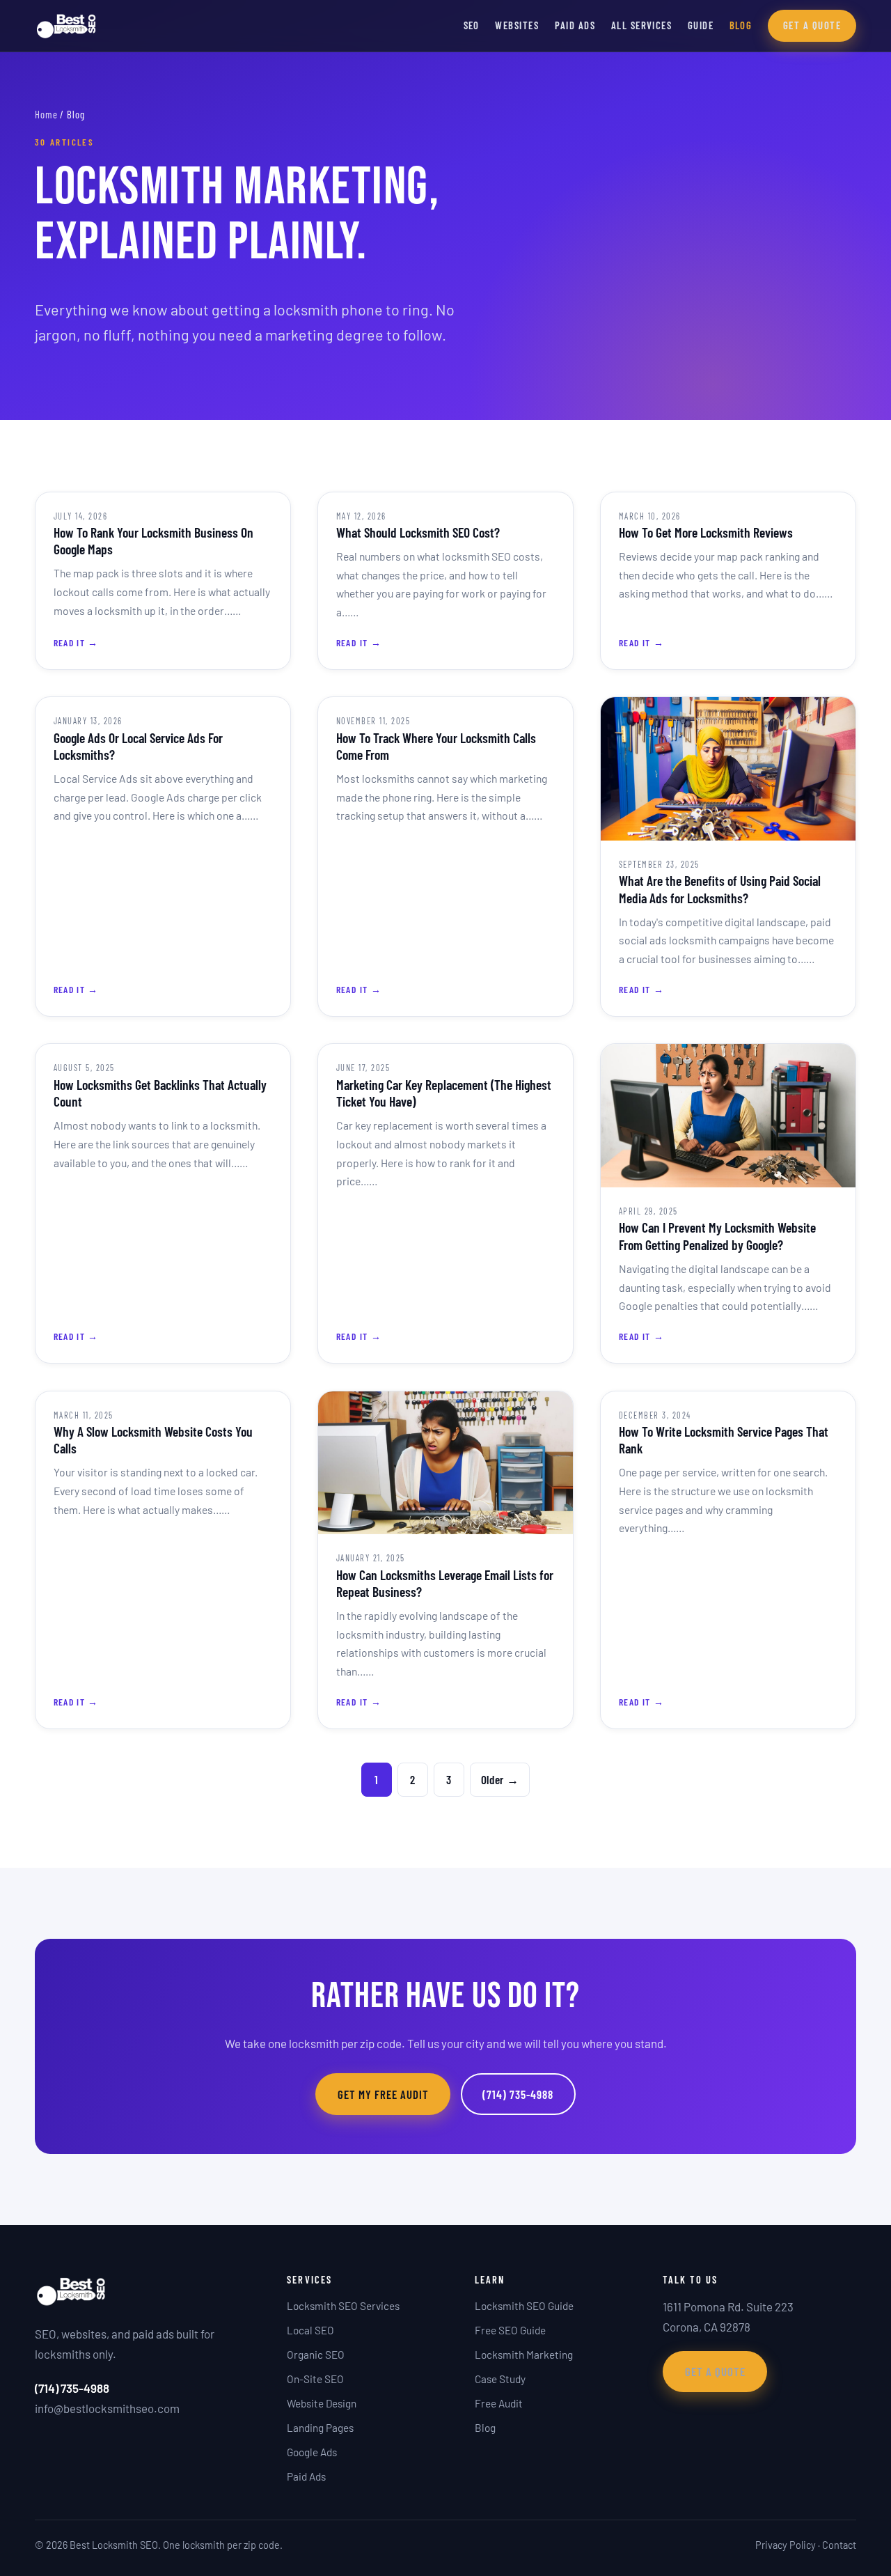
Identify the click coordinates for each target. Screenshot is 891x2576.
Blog (741, 25)
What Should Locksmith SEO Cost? (418, 532)
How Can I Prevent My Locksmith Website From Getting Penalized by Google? (717, 1235)
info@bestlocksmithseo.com (107, 2408)
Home (46, 114)
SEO (472, 25)
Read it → (76, 642)
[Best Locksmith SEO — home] (66, 26)
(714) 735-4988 (518, 2094)
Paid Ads (575, 25)
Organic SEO (316, 2355)
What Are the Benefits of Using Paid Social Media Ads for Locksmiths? (720, 889)
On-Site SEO (315, 2379)
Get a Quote (812, 25)
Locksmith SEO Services (343, 2306)
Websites (517, 25)
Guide (701, 25)
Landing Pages (320, 2428)
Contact (839, 2545)
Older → (500, 1779)
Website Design (322, 2403)
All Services (642, 25)
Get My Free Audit (383, 2094)
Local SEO (310, 2330)
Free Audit (499, 2403)
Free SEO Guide (510, 2330)
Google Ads (312, 2452)
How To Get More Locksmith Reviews (706, 532)
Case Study (500, 2379)
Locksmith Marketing (524, 2355)
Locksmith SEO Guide (524, 2306)
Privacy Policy (786, 2545)
